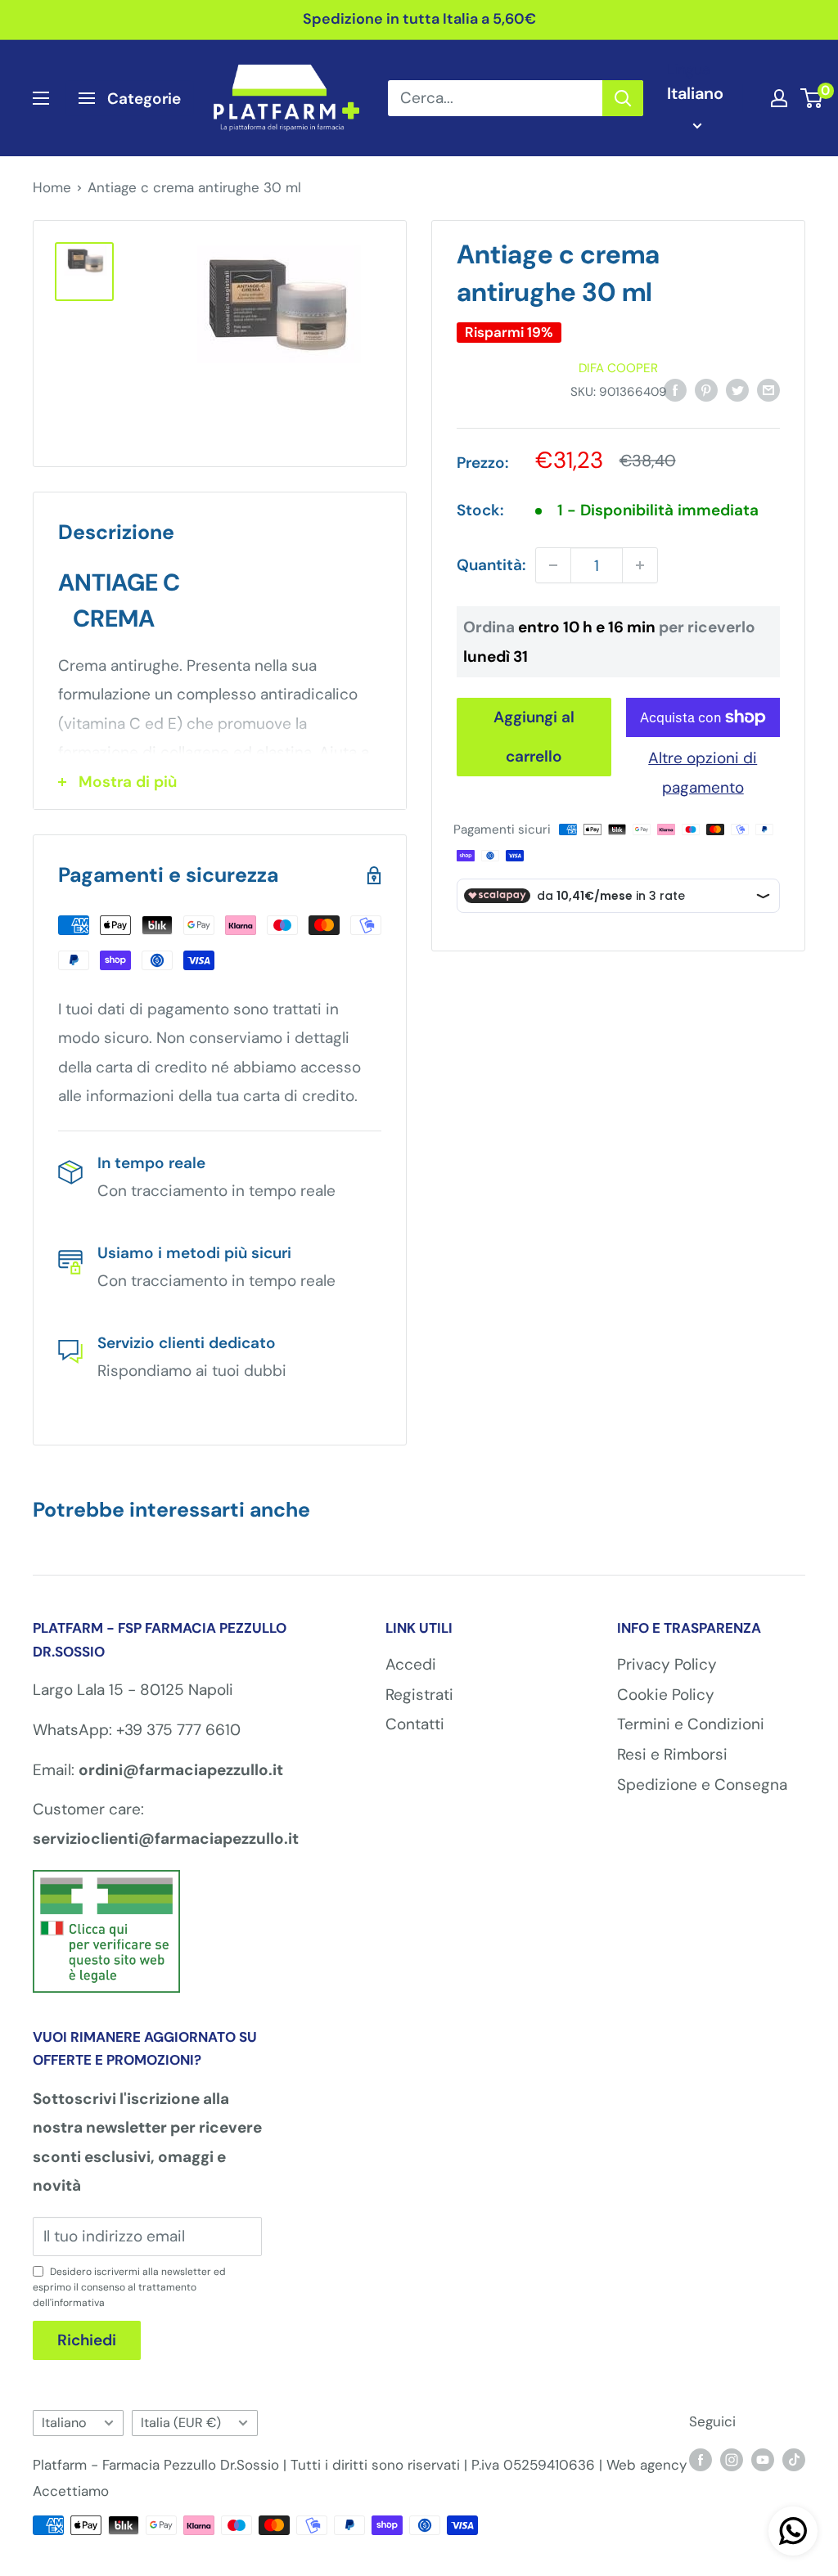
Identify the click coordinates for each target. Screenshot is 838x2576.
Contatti (415, 1724)
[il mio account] (779, 98)
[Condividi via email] (768, 389)
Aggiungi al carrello (534, 737)
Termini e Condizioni (691, 1724)
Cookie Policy (666, 1695)
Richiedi (87, 2340)
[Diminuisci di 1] (553, 565)
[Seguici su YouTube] (763, 2460)
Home (52, 187)
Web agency (647, 2465)
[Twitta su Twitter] (737, 389)
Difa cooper (618, 368)
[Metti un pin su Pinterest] (706, 389)
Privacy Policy (667, 1664)
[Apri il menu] (41, 98)
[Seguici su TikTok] (794, 2460)
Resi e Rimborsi (672, 1754)
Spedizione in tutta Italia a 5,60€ (419, 19)
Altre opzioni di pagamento (703, 773)
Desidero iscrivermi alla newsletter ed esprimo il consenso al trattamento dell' (129, 2287)
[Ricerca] (623, 98)
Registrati (419, 1695)
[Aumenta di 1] (640, 565)
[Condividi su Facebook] (675, 389)
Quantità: (491, 565)
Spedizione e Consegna (702, 1785)
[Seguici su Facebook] (701, 2460)
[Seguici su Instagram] (732, 2460)
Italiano (64, 2423)
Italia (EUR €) (181, 2423)
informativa (78, 2303)
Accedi (411, 1664)
